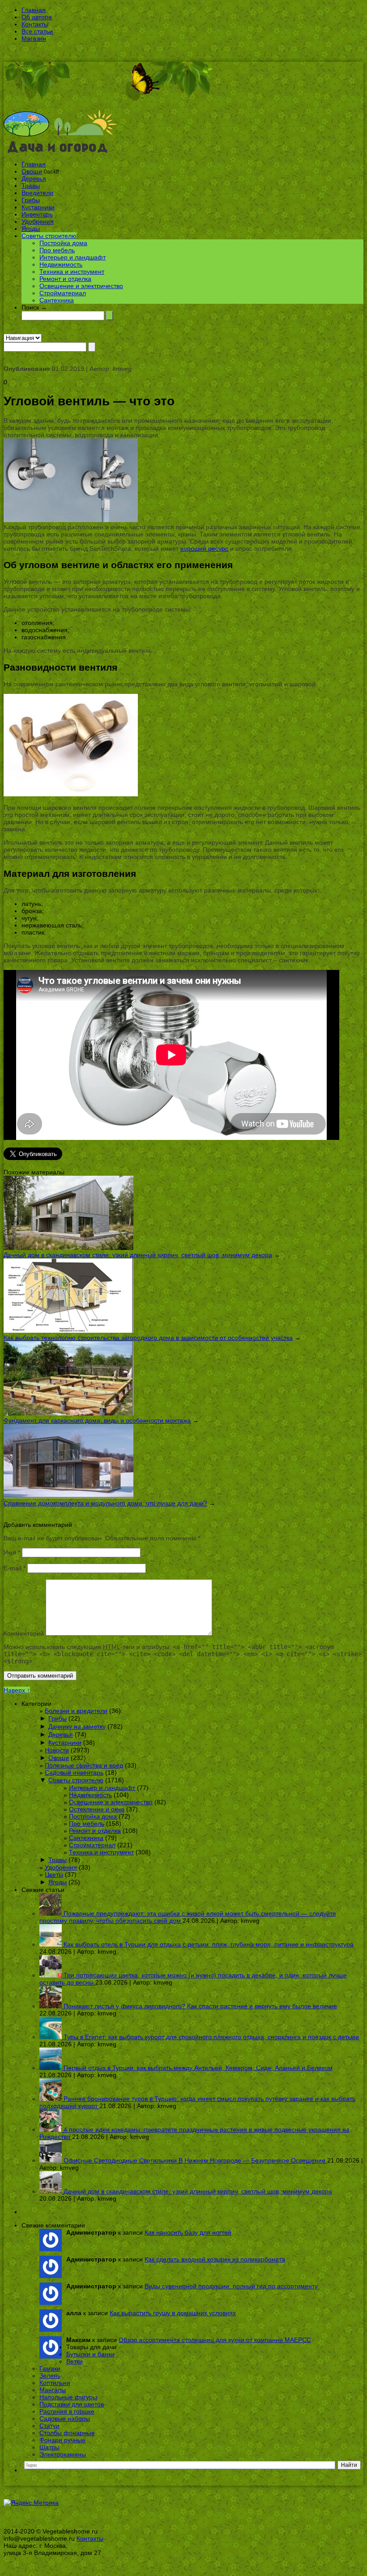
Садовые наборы (65, 2419)
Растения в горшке (67, 2411)
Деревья (34, 179)
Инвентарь (37, 214)
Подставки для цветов (72, 2404)
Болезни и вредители (76, 1711)
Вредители (37, 193)
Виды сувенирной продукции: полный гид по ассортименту (231, 2286)
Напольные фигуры (68, 2397)
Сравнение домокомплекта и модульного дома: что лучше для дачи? (105, 1503)
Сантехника (57, 300)
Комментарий (24, 1633)
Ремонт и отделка (65, 279)
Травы (31, 186)
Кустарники (38, 207)
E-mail (15, 1568)
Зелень (50, 2376)
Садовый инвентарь (74, 1773)
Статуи (49, 2426)
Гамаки (50, 2368)
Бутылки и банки (90, 2354)
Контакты (35, 24)
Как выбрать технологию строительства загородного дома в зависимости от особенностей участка (148, 1338)
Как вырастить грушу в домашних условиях (173, 2313)
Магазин (34, 38)
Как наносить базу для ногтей (188, 2232)
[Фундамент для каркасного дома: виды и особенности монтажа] (68, 1413)
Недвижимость (61, 264)
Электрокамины (63, 2454)
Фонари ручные (62, 2440)
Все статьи (37, 31)
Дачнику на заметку (77, 1726)
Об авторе (37, 17)
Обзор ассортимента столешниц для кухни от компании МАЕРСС (215, 2340)
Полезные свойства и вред (84, 1765)
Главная (34, 10)
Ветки (75, 2361)
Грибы (31, 200)
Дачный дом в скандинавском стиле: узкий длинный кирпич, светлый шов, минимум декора (138, 1255)
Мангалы (53, 2390)
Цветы (54, 1875)
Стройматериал (63, 293)
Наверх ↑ (17, 1690)
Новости (57, 1750)
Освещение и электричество (81, 286)
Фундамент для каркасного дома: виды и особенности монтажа (97, 1420)
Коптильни (55, 2383)
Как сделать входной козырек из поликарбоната (215, 2259)
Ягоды (31, 229)
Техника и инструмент (72, 272)
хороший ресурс (204, 548)
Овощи (32, 171)
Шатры (49, 2447)
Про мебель (57, 250)
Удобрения (38, 221)
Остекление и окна (97, 1809)
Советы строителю (49, 236)
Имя (12, 1552)
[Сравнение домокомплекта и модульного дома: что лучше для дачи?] (68, 1496)
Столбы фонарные (67, 2433)
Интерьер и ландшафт (73, 257)
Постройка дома (63, 243)
